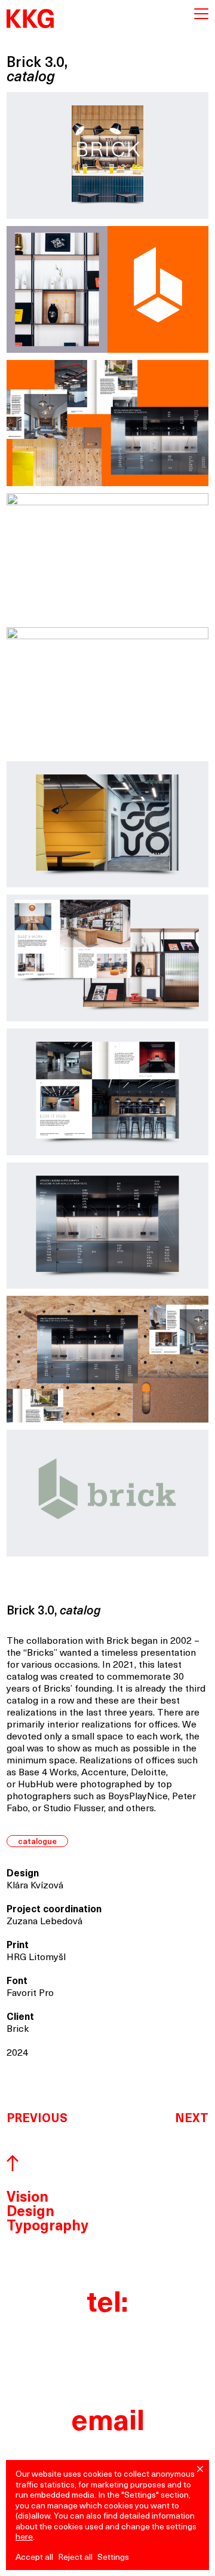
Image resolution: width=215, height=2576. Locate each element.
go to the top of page (13, 2164)
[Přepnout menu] (201, 14)
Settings (113, 2558)
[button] (200, 2469)
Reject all (75, 2558)
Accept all (34, 2558)
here (24, 2537)
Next (192, 2119)
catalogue (37, 1842)
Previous (37, 2119)
